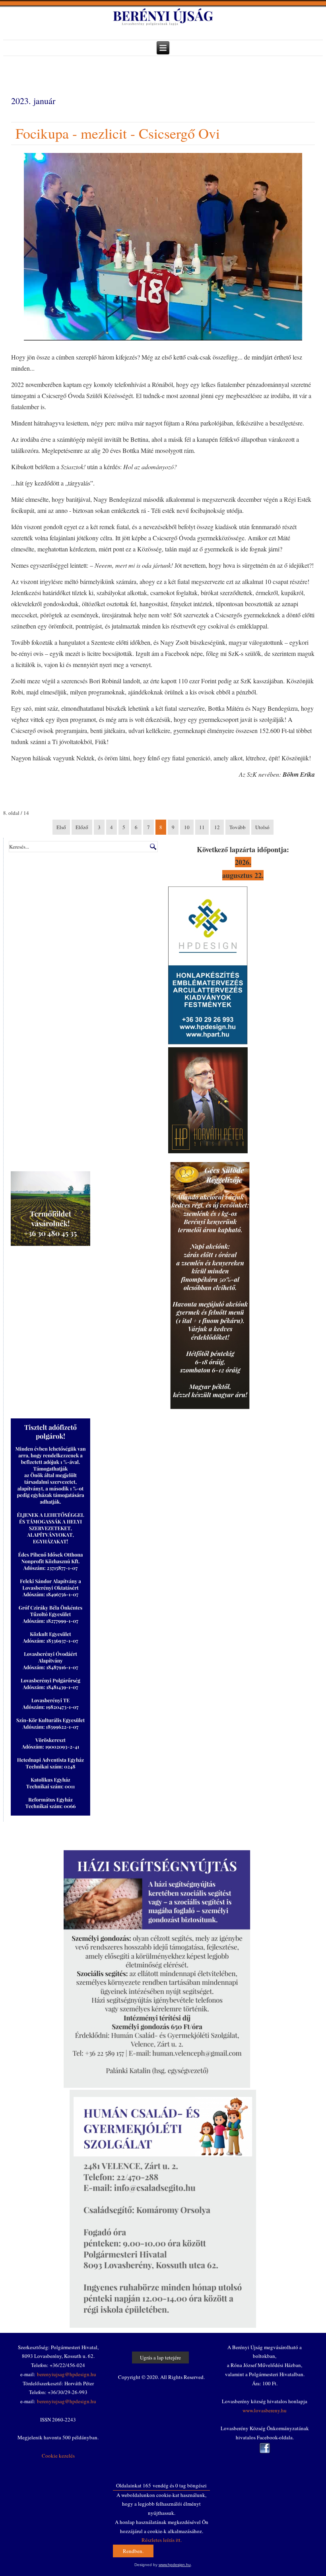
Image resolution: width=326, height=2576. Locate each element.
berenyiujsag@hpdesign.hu (67, 2374)
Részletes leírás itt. (162, 2540)
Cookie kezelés (58, 2456)
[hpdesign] (208, 1042)
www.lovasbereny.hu (265, 2410)
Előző (82, 827)
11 (202, 827)
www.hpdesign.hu (175, 2565)
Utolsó (262, 827)
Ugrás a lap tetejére (160, 2357)
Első (61, 827)
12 (217, 827)
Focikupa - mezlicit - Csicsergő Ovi (118, 133)
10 (187, 827)
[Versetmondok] (208, 1151)
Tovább (238, 827)
